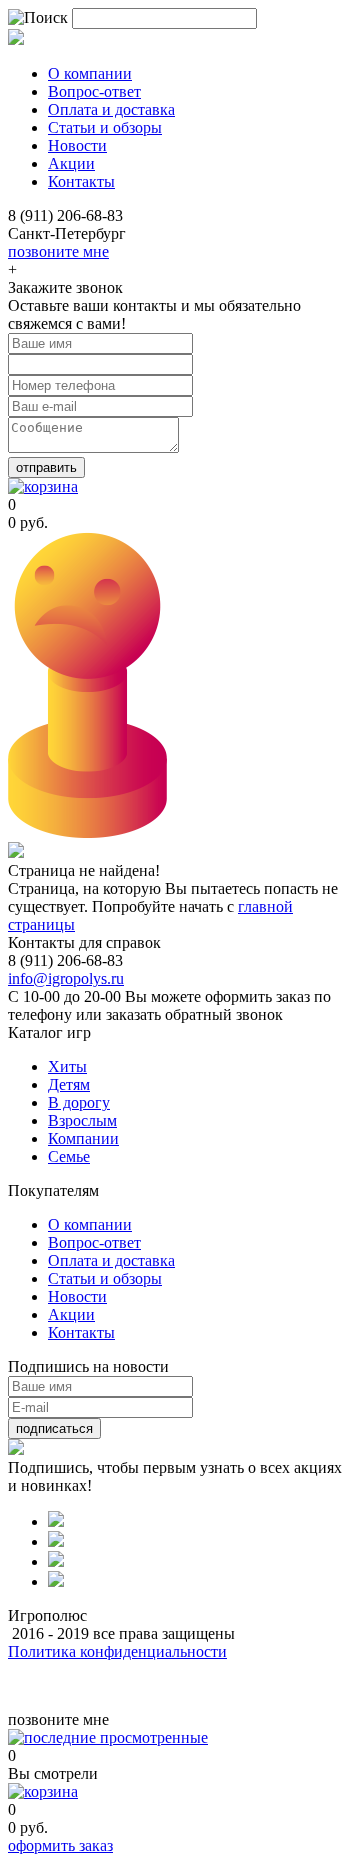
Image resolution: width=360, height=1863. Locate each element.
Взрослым (82, 1120)
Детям (69, 1084)
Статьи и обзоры (105, 1278)
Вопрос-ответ (94, 1242)
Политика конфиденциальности (117, 1651)
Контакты (81, 1332)
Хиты (67, 1066)
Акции (71, 1314)
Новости (77, 1296)
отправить (46, 467)
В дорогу (79, 1102)
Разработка (47, 1685)
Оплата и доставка (111, 1260)
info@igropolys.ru (66, 978)
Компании (83, 1138)
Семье (69, 1156)
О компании (90, 1224)
